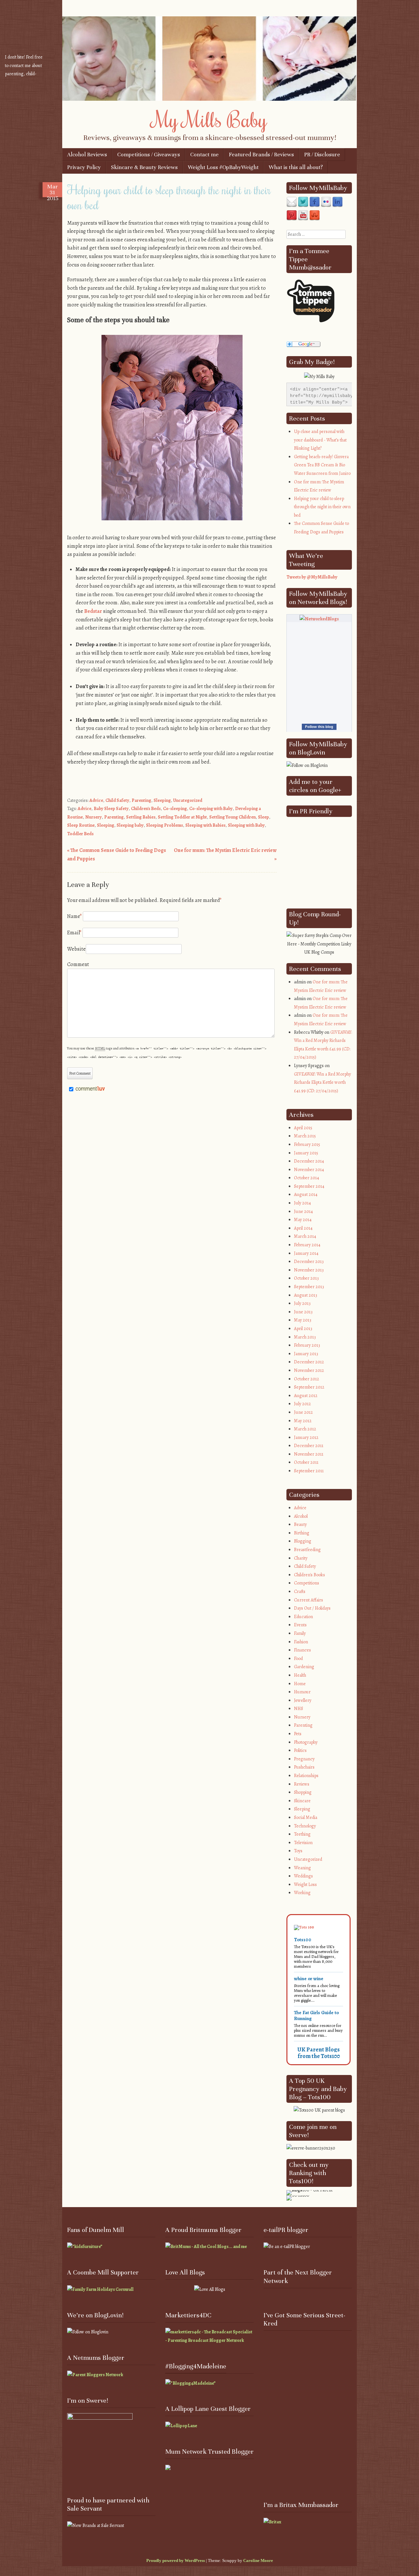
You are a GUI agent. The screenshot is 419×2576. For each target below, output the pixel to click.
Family (300, 1633)
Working (302, 1893)
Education (303, 1617)
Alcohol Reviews (87, 155)
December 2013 (309, 1262)
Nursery (93, 817)
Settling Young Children (232, 817)
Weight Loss (305, 1884)
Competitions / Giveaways (149, 155)
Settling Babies (141, 817)
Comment (78, 964)
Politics (300, 1750)
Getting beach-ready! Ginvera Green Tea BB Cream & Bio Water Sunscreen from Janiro (322, 465)
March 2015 (305, 1136)
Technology (305, 1826)
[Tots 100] (304, 1927)
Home (300, 1684)
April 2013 (303, 1329)
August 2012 (306, 1396)
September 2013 (309, 1287)
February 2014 (307, 1245)
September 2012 (309, 1387)
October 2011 (306, 1462)
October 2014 (307, 1178)
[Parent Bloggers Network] (95, 2375)
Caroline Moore (258, 2560)
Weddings (303, 1876)
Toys (298, 1851)
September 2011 (309, 1471)
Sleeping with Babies (205, 825)
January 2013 (306, 1354)
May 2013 (303, 1320)
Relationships (306, 1776)
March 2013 (305, 1337)
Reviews (302, 1784)
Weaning (302, 1868)
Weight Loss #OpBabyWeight (223, 167)
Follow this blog (319, 727)
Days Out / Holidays (312, 1608)
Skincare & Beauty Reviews (144, 167)
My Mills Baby (210, 119)
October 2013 (306, 1278)
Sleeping (162, 800)
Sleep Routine (81, 825)
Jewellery (303, 1700)
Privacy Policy (84, 167)
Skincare (302, 1801)
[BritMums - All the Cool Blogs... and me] (206, 2247)
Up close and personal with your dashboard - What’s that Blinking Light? (320, 440)
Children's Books (310, 1575)
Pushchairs (304, 1767)
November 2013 (309, 1270)
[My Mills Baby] (209, 99)
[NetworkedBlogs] (319, 619)
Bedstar (93, 611)
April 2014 (303, 1228)
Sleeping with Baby (246, 825)
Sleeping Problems (164, 825)
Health (300, 1675)
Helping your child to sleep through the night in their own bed (322, 507)
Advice (96, 800)
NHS (299, 1709)
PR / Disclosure (322, 155)
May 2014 (303, 1220)
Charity (301, 1558)
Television (303, 1843)
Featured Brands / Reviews (261, 155)
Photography (306, 1742)
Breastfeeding (307, 1550)
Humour (302, 1692)
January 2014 (306, 1253)
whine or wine (309, 1979)
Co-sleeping (175, 809)
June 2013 (303, 1312)
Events (300, 1625)
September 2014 (309, 1186)
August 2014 (306, 1194)
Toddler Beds (80, 834)
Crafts (300, 1591)
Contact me (204, 155)
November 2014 (309, 1170)
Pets (298, 1734)
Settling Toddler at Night (182, 817)
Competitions (307, 1583)
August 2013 (306, 1295)
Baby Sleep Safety (111, 809)
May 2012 (303, 1421)
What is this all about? (296, 167)
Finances (302, 1650)
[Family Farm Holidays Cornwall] (100, 2289)
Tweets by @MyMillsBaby (312, 577)
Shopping (303, 1792)
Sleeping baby (130, 825)
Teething (302, 1834)
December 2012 (309, 1362)
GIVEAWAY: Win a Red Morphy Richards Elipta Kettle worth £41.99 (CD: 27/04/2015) (322, 1082)
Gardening (304, 1667)
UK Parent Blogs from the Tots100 (319, 2053)
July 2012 (302, 1404)
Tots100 (303, 1940)
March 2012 (305, 1429)
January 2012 (306, 1437)
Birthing (302, 1533)
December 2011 (309, 1446)
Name (74, 916)
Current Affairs (309, 1600)
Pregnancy (304, 1759)
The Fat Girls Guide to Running (316, 2015)
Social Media (306, 1817)
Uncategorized (188, 800)
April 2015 (303, 1128)
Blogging (303, 1541)
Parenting (141, 800)
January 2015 (306, 1153)
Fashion (301, 1642)
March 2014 (305, 1236)
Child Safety (117, 800)
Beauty (300, 1524)
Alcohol (301, 1516)
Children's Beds (146, 809)
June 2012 (303, 1412)
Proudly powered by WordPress (176, 2560)
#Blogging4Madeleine (196, 2366)
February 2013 (307, 1345)
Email (74, 933)
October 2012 (307, 1379)
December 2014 (309, 1161)
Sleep (264, 817)
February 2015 (307, 1144)
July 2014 (302, 1203)
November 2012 (309, 1370)
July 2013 (302, 1303)
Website (76, 949)
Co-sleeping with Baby (211, 809)
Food (298, 1659)
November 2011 (309, 1454)
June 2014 (303, 1211)
